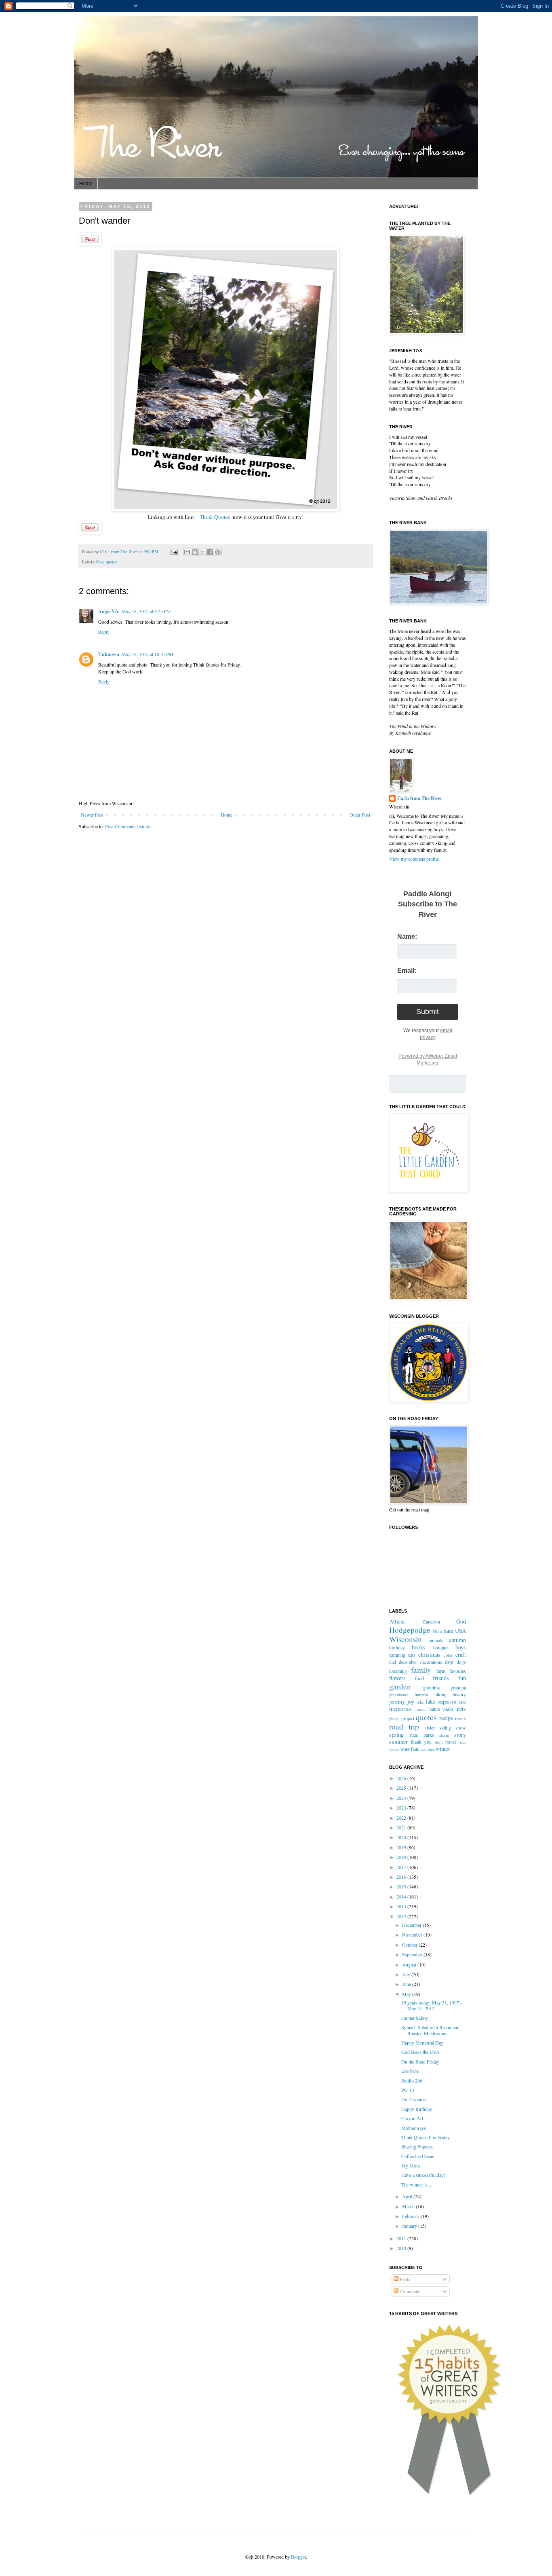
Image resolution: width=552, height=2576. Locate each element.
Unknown (109, 654)
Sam (448, 1631)
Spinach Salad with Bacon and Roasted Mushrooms (430, 2030)
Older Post (360, 815)
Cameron (431, 1621)
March (409, 2206)
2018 (402, 1857)
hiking (440, 1694)
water (394, 1749)
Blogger (298, 2557)
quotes (111, 562)
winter (443, 1749)
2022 (402, 1818)
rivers (460, 1718)
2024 (402, 1798)
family (421, 1670)
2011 (402, 2238)
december (408, 1662)
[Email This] (187, 552)
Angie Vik (109, 611)
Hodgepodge (410, 1630)
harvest (421, 1694)
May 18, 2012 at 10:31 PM (147, 654)
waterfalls (410, 1749)
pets (461, 1709)
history (459, 1694)
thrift (439, 1742)
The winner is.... (417, 2184)
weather (427, 1749)
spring (396, 1735)
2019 (402, 1847)
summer (398, 1741)
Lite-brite (410, 2071)
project (408, 1718)
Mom (437, 1631)
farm (441, 1671)
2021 (402, 1827)
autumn (457, 1640)
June (407, 1984)
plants (394, 1719)
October (410, 1945)
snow (461, 1727)
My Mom (411, 2165)
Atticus (397, 1621)
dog (449, 1662)
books (419, 1647)
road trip (404, 1726)
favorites (458, 1671)
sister (430, 1727)
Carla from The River (120, 552)
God (100, 562)
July (407, 1974)
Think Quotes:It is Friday (426, 2137)
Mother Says (414, 2128)
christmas (429, 1654)
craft (461, 1654)
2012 (402, 1916)
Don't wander (414, 2099)
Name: (407, 937)
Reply (104, 632)
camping (397, 1655)
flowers (397, 1678)
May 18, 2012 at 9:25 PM (146, 611)
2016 (402, 1877)
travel (451, 1742)
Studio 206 (412, 2081)
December (412, 1925)
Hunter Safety (415, 2018)
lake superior (441, 1701)
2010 (402, 2248)
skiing (445, 1727)
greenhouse (399, 1695)
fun (462, 1678)
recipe (446, 1718)
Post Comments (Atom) (128, 826)
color (448, 1655)
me (462, 1701)
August (410, 1964)
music (420, 1709)
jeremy (397, 1701)
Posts (404, 2279)
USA (460, 1631)
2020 (402, 1837)
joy (411, 1701)
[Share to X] (202, 552)
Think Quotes (215, 517)
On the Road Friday (420, 2062)
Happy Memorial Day (422, 2043)
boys (461, 1647)
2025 (402, 1788)
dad (393, 1662)
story (460, 1735)
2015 (402, 1886)
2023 (402, 1808)
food (419, 1678)
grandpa (458, 1687)
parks (449, 1709)
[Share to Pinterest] (218, 552)
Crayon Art (412, 2118)
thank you (421, 1742)
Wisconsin (406, 1639)
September (413, 1954)
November (413, 1935)
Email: (407, 970)
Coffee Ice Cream (418, 2156)
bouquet (441, 1647)
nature (434, 1709)
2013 (402, 1906)
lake (420, 1702)
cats (412, 1655)
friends (441, 1678)
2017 (402, 1867)
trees (462, 1742)
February (411, 2216)
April (408, 2196)
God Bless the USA (420, 2052)
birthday (397, 1647)
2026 (402, 1778)
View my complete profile (414, 859)
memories (400, 1709)
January (410, 2226)
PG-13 (408, 2090)
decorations (431, 1662)
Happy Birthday (417, 2109)
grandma (431, 1687)
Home (86, 184)
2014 (402, 1897)
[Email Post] (174, 552)
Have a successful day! (423, 2175)
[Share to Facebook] (210, 552)
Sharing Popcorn (417, 2146)
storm (444, 1735)
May (407, 1994)
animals (436, 1640)
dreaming (398, 1671)
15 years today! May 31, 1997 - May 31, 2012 (432, 2005)
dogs (461, 1662)
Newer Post (92, 815)
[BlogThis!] (195, 552)
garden (400, 1686)
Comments (409, 2291)
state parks (421, 1735)
